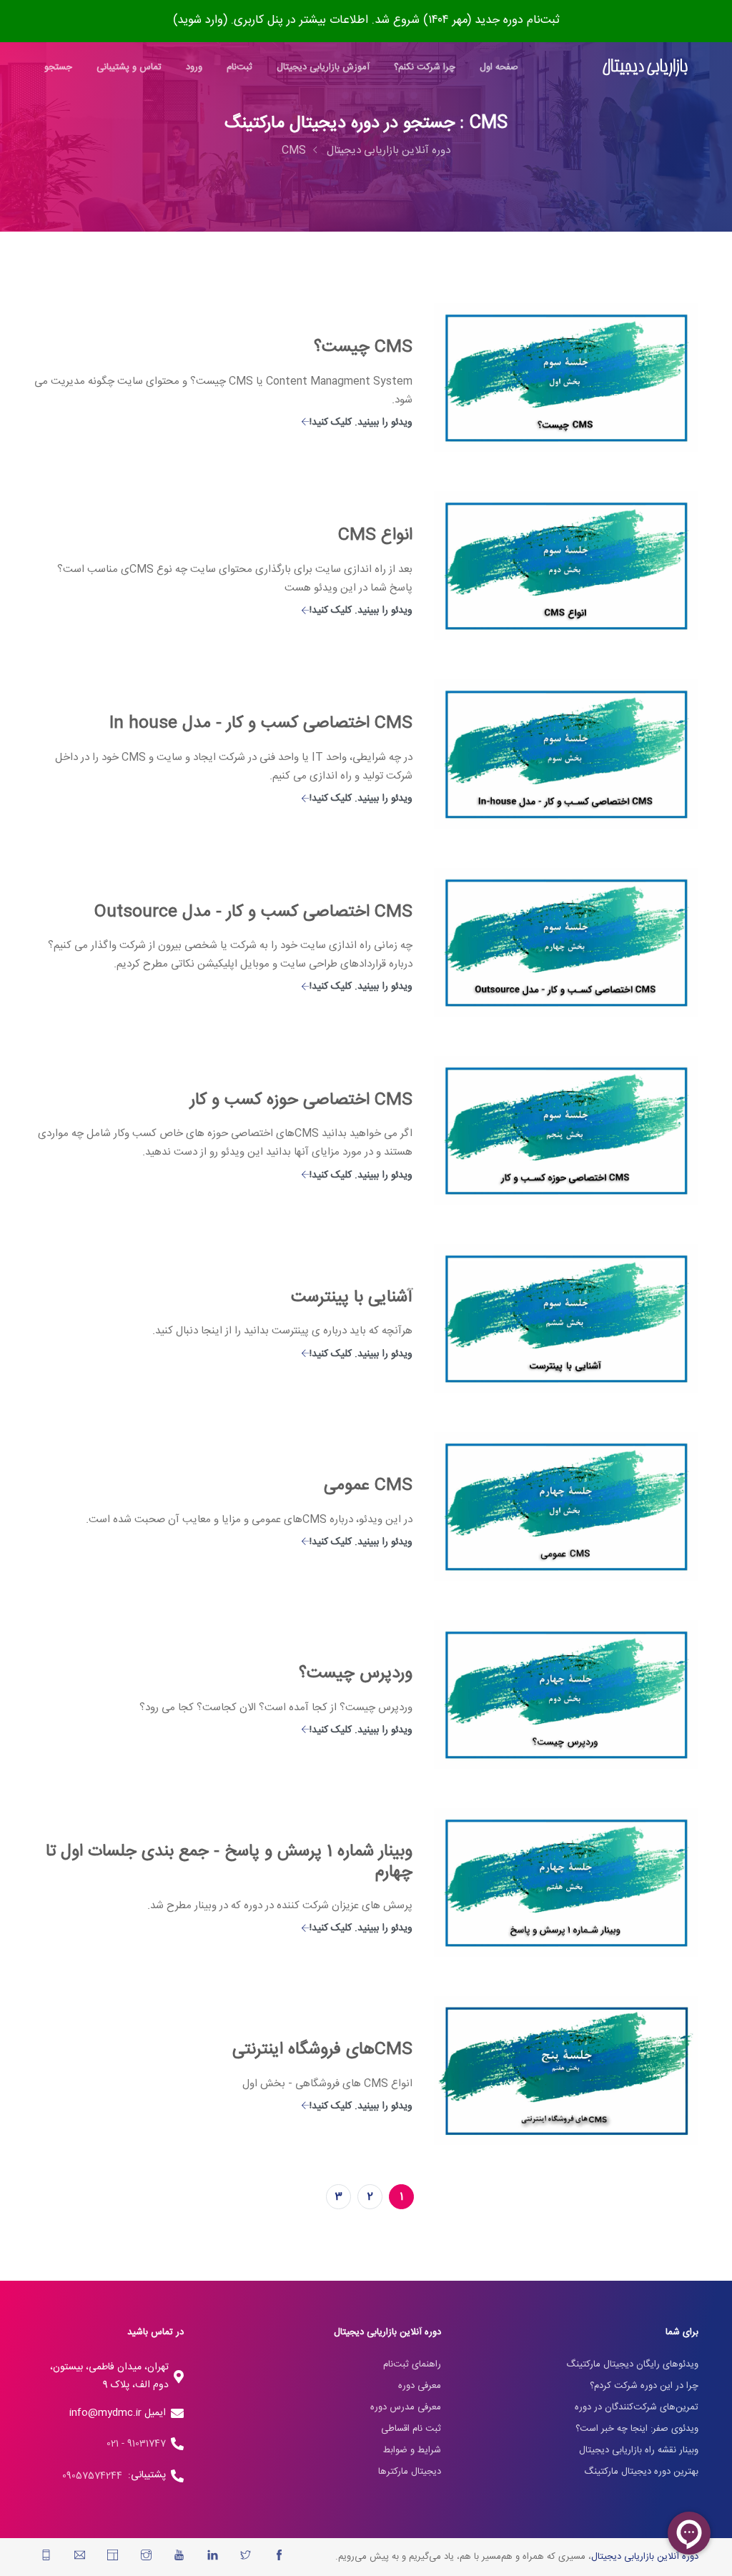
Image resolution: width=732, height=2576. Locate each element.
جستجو (58, 67)
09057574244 (95, 2476)
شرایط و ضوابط (412, 2450)
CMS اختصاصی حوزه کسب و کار (301, 1100)
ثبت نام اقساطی (411, 2429)
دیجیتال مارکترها (410, 2472)
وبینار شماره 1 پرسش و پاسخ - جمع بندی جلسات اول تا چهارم (229, 1862)
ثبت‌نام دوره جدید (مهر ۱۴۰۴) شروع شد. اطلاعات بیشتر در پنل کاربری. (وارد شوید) (366, 20)
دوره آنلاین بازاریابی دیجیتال (389, 150)
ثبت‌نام (239, 67)
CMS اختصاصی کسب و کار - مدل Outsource (253, 912)
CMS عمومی (368, 1486)
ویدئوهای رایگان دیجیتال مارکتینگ (632, 2364)
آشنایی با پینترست (352, 1298)
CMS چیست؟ (363, 347)
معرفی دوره (420, 2386)
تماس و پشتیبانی (129, 67)
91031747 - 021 (136, 2444)
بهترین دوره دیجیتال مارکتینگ (641, 2472)
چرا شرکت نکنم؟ (425, 67)
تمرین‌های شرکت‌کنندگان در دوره (637, 2407)
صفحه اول (499, 67)
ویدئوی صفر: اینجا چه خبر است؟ (637, 2429)
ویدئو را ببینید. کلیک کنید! (361, 423)
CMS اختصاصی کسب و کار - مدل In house (261, 724)
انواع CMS (375, 536)
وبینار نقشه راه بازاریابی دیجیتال (639, 2450)
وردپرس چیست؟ (356, 1674)
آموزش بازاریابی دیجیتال (323, 67)
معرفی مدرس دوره (406, 2407)
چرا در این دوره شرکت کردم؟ (644, 2386)
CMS (294, 150)
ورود (194, 67)
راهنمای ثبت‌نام (412, 2364)
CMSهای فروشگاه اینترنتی (322, 2050)
